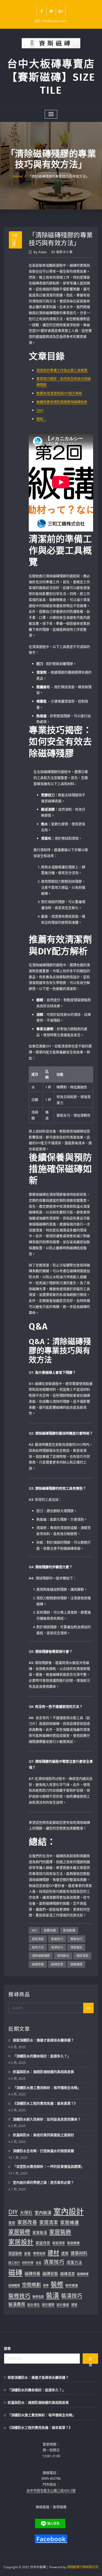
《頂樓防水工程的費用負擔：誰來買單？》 (45, 2103)
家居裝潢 (40, 2232)
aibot (40, 252)
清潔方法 (74, 2262)
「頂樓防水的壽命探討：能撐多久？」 (42, 2056)
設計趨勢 (48, 2305)
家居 (12, 2223)
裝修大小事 (64, 252)
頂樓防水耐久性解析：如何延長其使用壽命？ (47, 2119)
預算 (74, 2305)
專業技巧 (76, 1939)
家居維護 (69, 1930)
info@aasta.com (54, 21)
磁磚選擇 (14, 2285)
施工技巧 (14, 2263)
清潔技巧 (57, 1947)
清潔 (38, 2263)
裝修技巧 (19, 2296)
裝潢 (53, 2295)
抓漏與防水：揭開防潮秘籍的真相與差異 (43, 2072)
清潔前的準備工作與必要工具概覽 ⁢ (62, 370)
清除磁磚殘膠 (41, 1956)
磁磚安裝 (50, 2273)
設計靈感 (63, 2305)
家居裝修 (19, 2232)
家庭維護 (73, 2243)
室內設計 (69, 2211)
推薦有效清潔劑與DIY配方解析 (59, 393)
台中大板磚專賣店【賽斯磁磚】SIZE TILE (51, 77)
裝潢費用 (17, 2304)
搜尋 (7, 2348)
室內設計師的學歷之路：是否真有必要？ (43, 2182)
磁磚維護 (83, 2274)
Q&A (40, 410)
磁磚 (15, 2272)
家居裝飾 (60, 2232)
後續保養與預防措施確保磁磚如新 (62, 402)
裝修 (57, 2284)
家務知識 (50, 1930)
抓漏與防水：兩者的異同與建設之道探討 (43, 2135)
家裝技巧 (57, 1939)
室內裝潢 (43, 2213)
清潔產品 (76, 1947)
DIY (34, 1930)
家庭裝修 (15, 2253)
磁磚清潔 (57, 1964)
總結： (41, 419)
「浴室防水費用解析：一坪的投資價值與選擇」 (49, 2166)
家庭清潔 (38, 1939)
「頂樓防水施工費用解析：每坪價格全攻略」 (47, 2088)
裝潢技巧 (72, 2296)
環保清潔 (82, 1956)
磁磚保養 (32, 2273)
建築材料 (79, 2253)
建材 (53, 2252)
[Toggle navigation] (51, 114)
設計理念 (33, 2305)
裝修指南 (38, 2297)
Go (88, 2008)
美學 (46, 2285)
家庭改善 (43, 2243)
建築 (65, 2253)
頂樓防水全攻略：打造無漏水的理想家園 (43, 2151)
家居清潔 (49, 2222)
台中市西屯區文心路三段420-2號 (51, 2490)
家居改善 (27, 2222)
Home (18, 176)
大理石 (26, 2213)
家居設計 (21, 2242)
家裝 (27, 2253)
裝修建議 (72, 2285)
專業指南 (39, 2253)
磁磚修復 (38, 1964)
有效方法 (38, 1947)
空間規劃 (31, 2285)
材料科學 (28, 2263)
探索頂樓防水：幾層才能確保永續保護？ (43, 2040)
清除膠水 (63, 1956)
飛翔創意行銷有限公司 (83, 2567)
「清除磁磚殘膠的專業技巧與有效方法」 (59, 176)
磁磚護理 (76, 1964)
